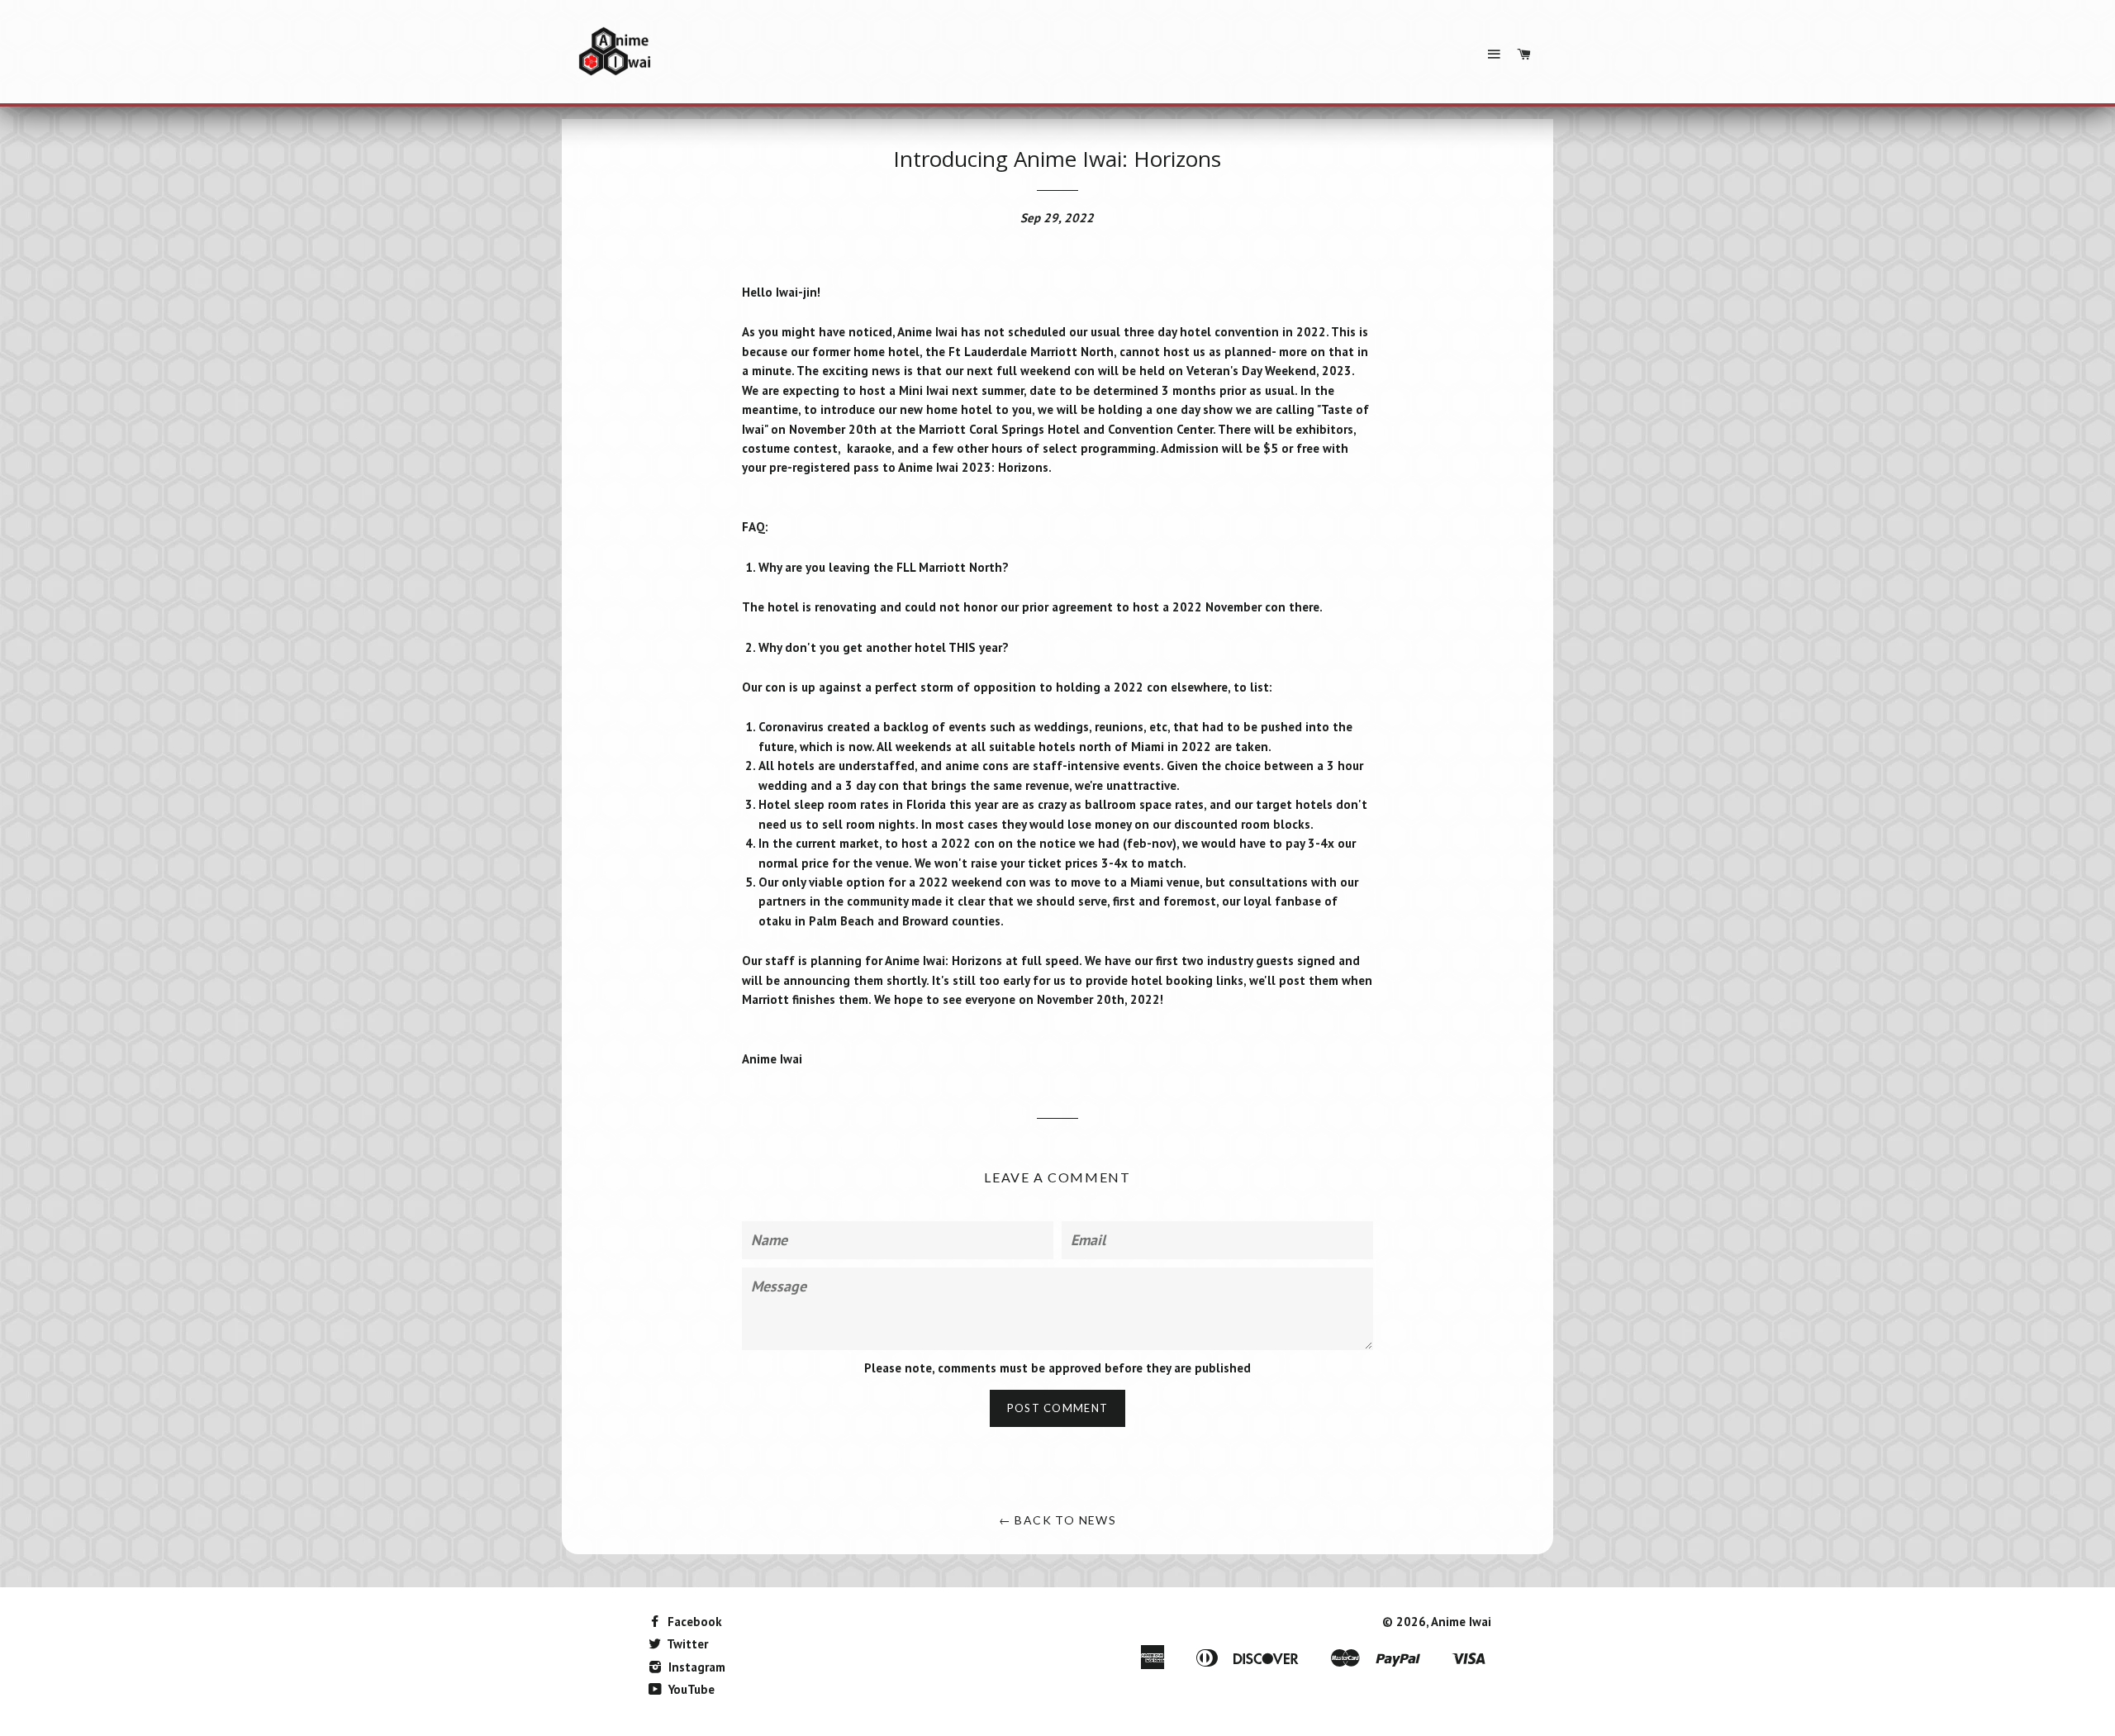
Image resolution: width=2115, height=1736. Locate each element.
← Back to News (1058, 1520)
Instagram (695, 1667)
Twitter (686, 1644)
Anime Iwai (1461, 1622)
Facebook (693, 1622)
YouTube (690, 1689)
